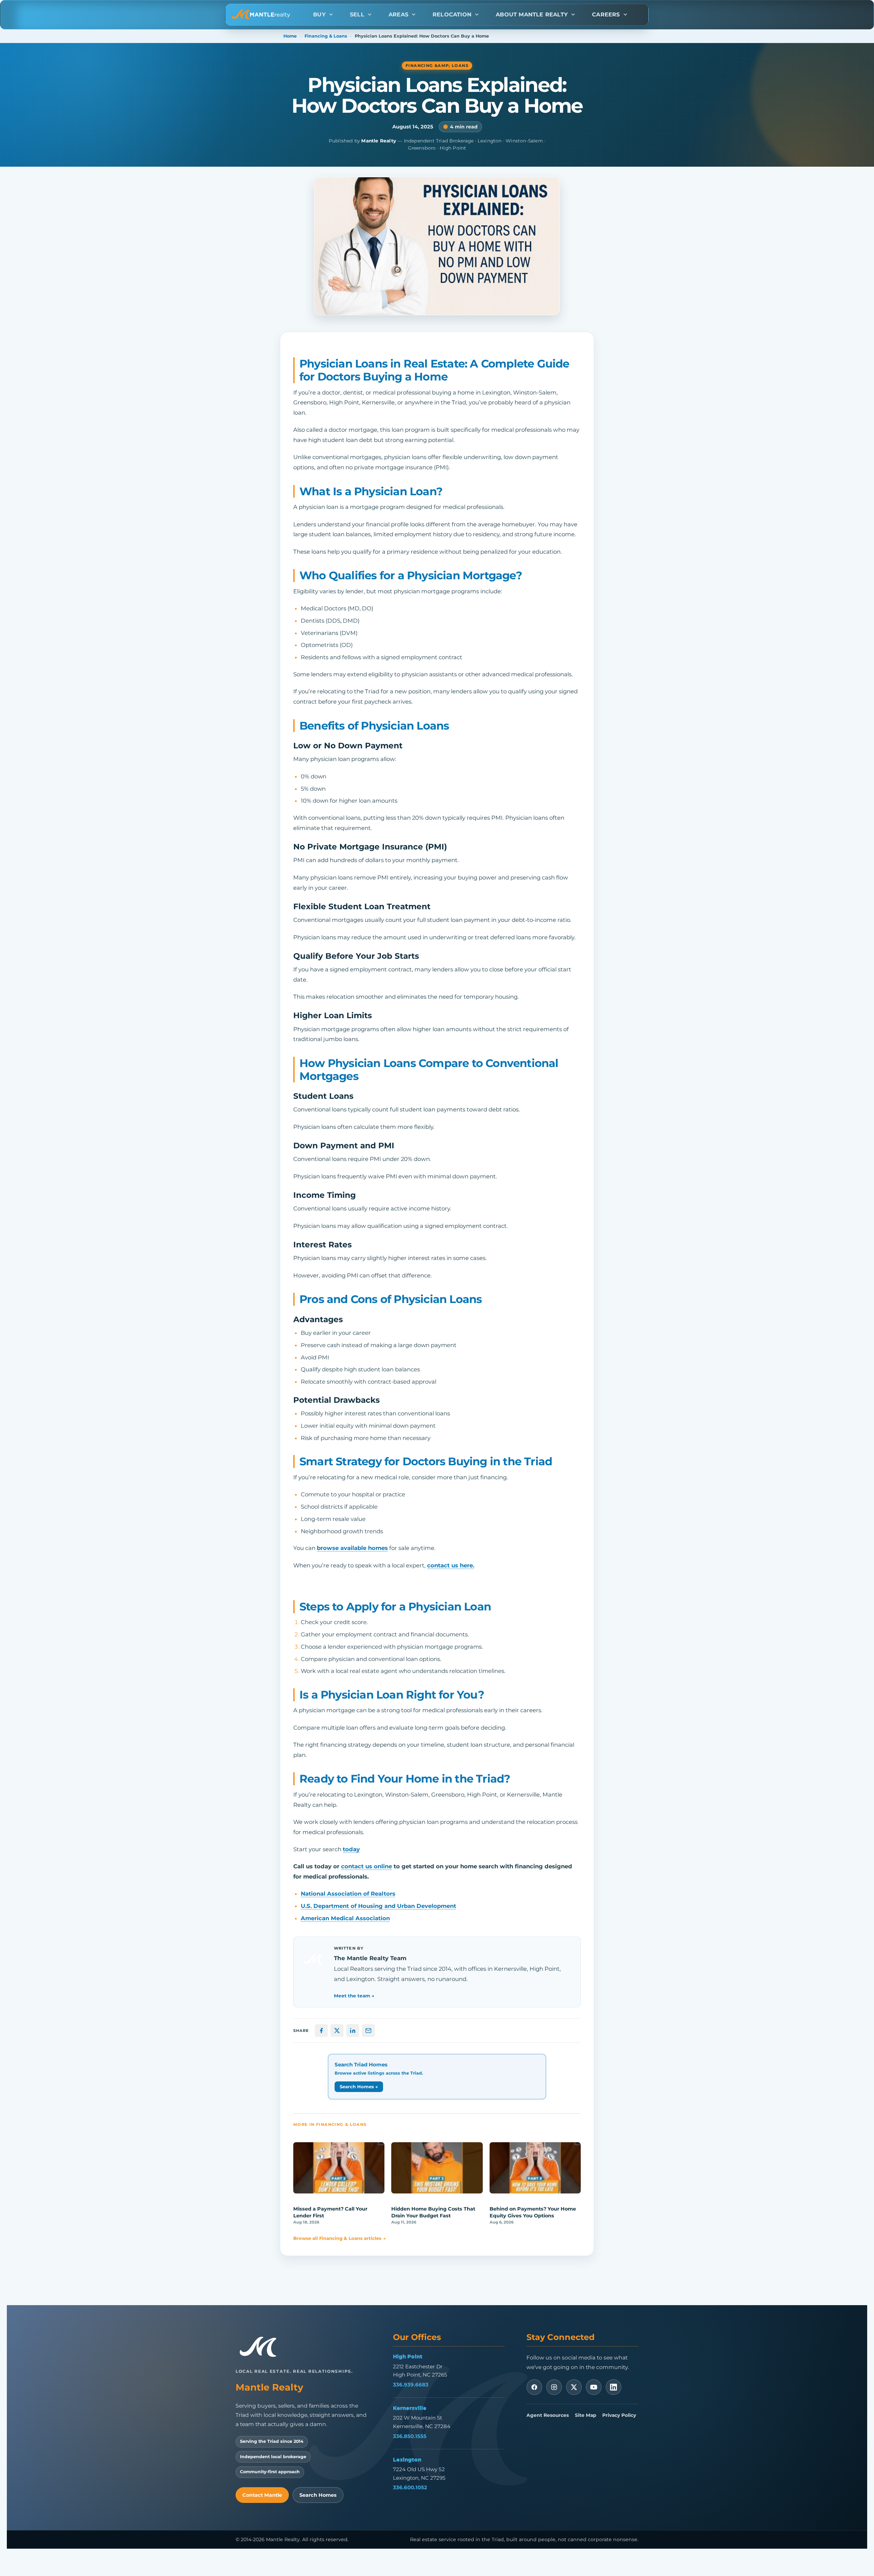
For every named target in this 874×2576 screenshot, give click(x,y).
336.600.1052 (410, 2487)
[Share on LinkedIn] (353, 2031)
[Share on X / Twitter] (337, 2031)
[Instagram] (554, 2387)
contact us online (366, 1866)
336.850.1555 (410, 2436)
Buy (319, 15)
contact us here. (451, 1565)
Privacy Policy (619, 2415)
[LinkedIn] (614, 2387)
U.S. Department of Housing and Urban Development (378, 1906)
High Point (408, 2356)
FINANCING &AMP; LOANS (437, 66)
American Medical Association (345, 1918)
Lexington (407, 2460)
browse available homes (352, 1548)
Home (290, 36)
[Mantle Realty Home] (261, 2347)
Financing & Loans (326, 36)
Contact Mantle (262, 2495)
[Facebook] (534, 2387)
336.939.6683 (411, 2385)
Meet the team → (354, 1996)
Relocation (452, 15)
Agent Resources (548, 2415)
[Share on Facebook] (321, 2031)
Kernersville (410, 2408)
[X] (574, 2387)
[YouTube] (594, 2387)
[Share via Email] (368, 2031)
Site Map (586, 2415)
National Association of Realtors (348, 1894)
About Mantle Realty (532, 15)
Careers (606, 15)
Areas (398, 15)
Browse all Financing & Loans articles (340, 2238)
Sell (357, 15)
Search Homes (318, 2495)
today (351, 1849)
